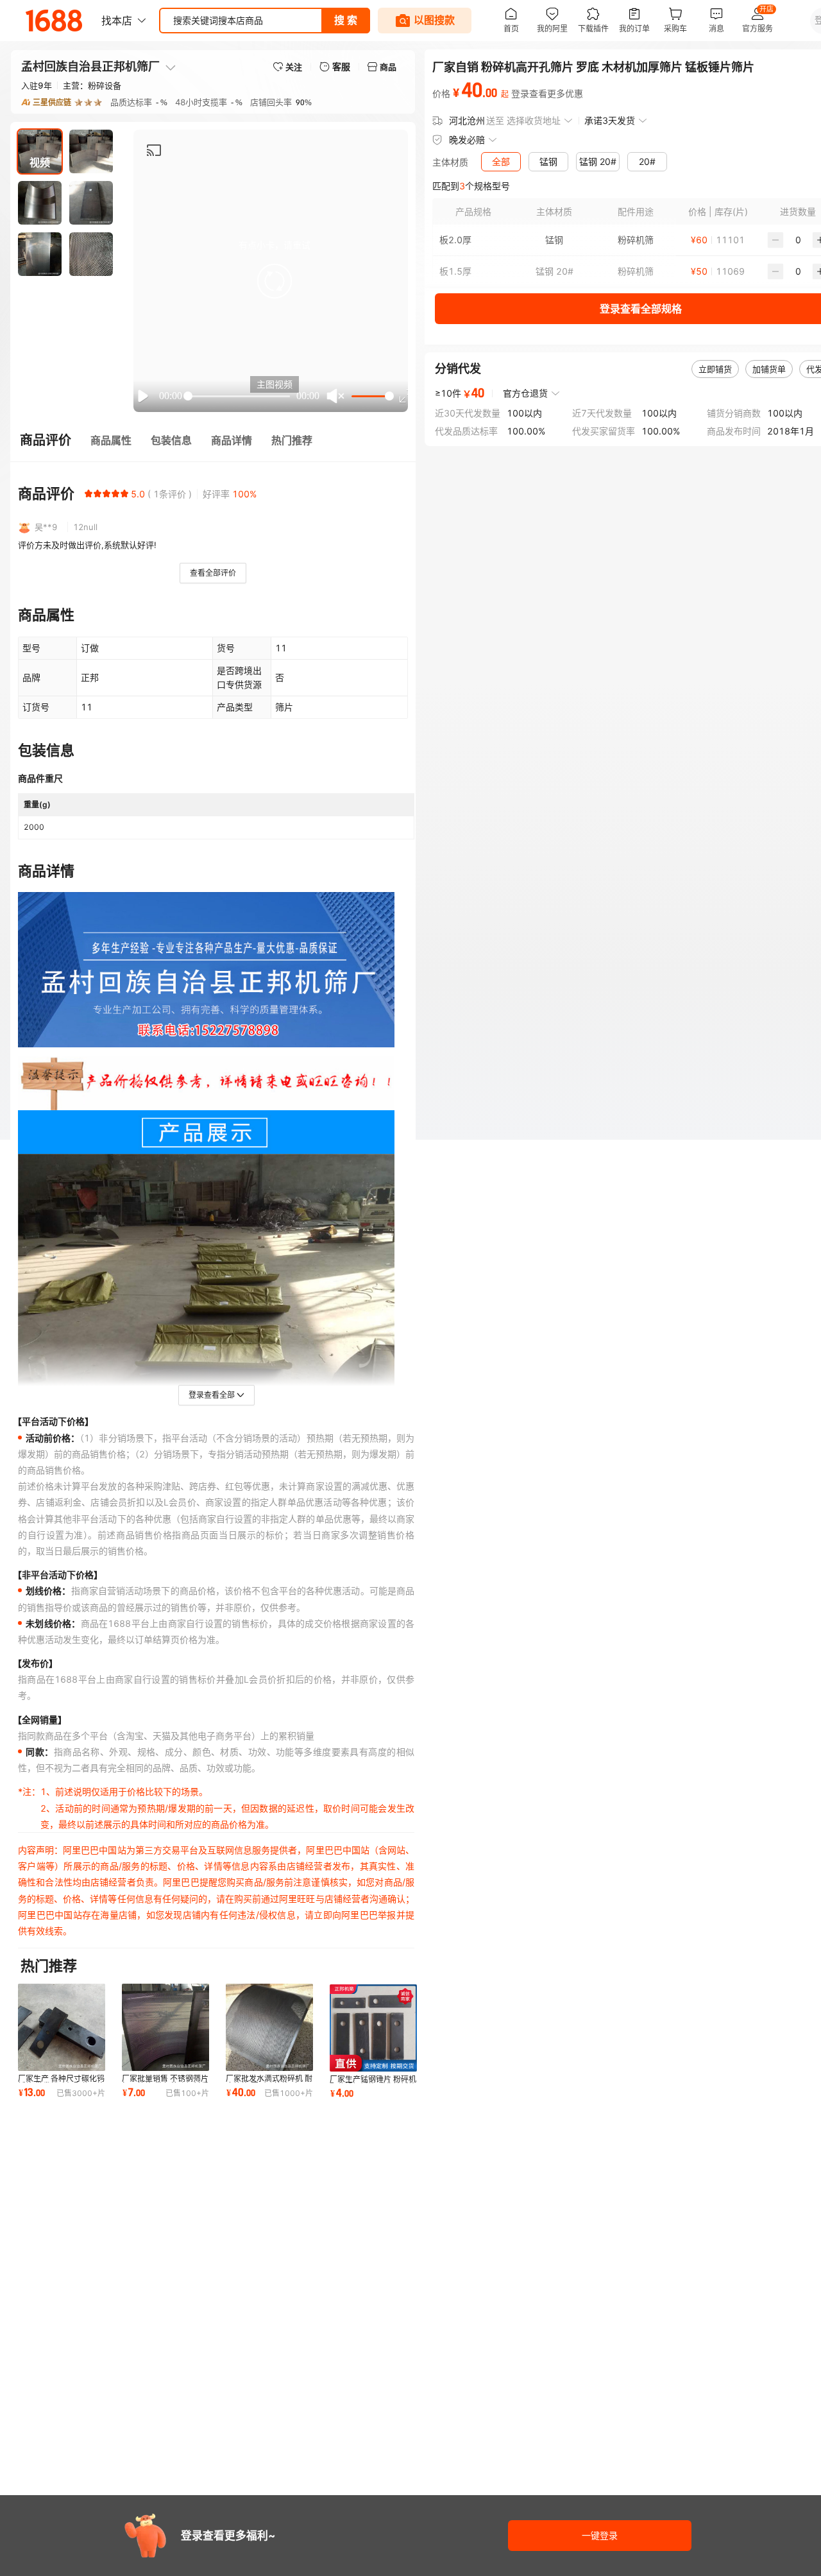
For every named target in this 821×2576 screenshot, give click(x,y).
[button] (275, 281)
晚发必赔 (467, 140)
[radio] (89, 494)
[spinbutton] (798, 240)
